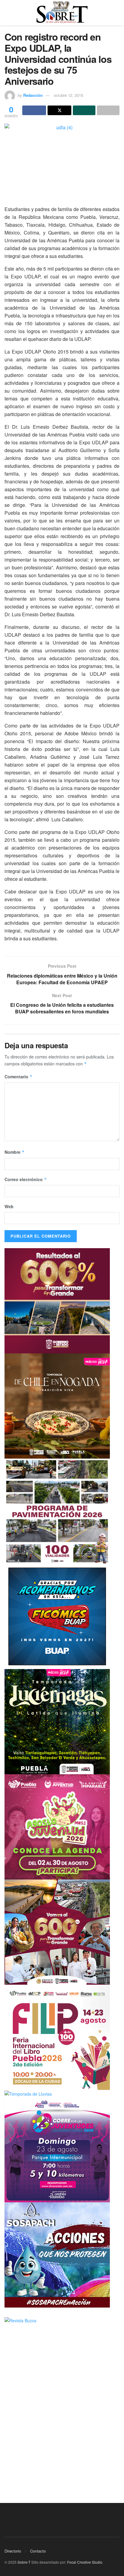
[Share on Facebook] (34, 110)
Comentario (19, 1077)
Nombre (15, 1152)
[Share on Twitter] (59, 110)
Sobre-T (24, 2562)
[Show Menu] (7, 13)
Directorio (13, 2551)
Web (9, 1206)
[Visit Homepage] (62, 13)
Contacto (38, 2551)
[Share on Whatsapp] (84, 110)
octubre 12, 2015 (68, 95)
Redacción (33, 95)
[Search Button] (117, 13)
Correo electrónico (26, 1179)
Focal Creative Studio (85, 2562)
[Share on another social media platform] (108, 110)
